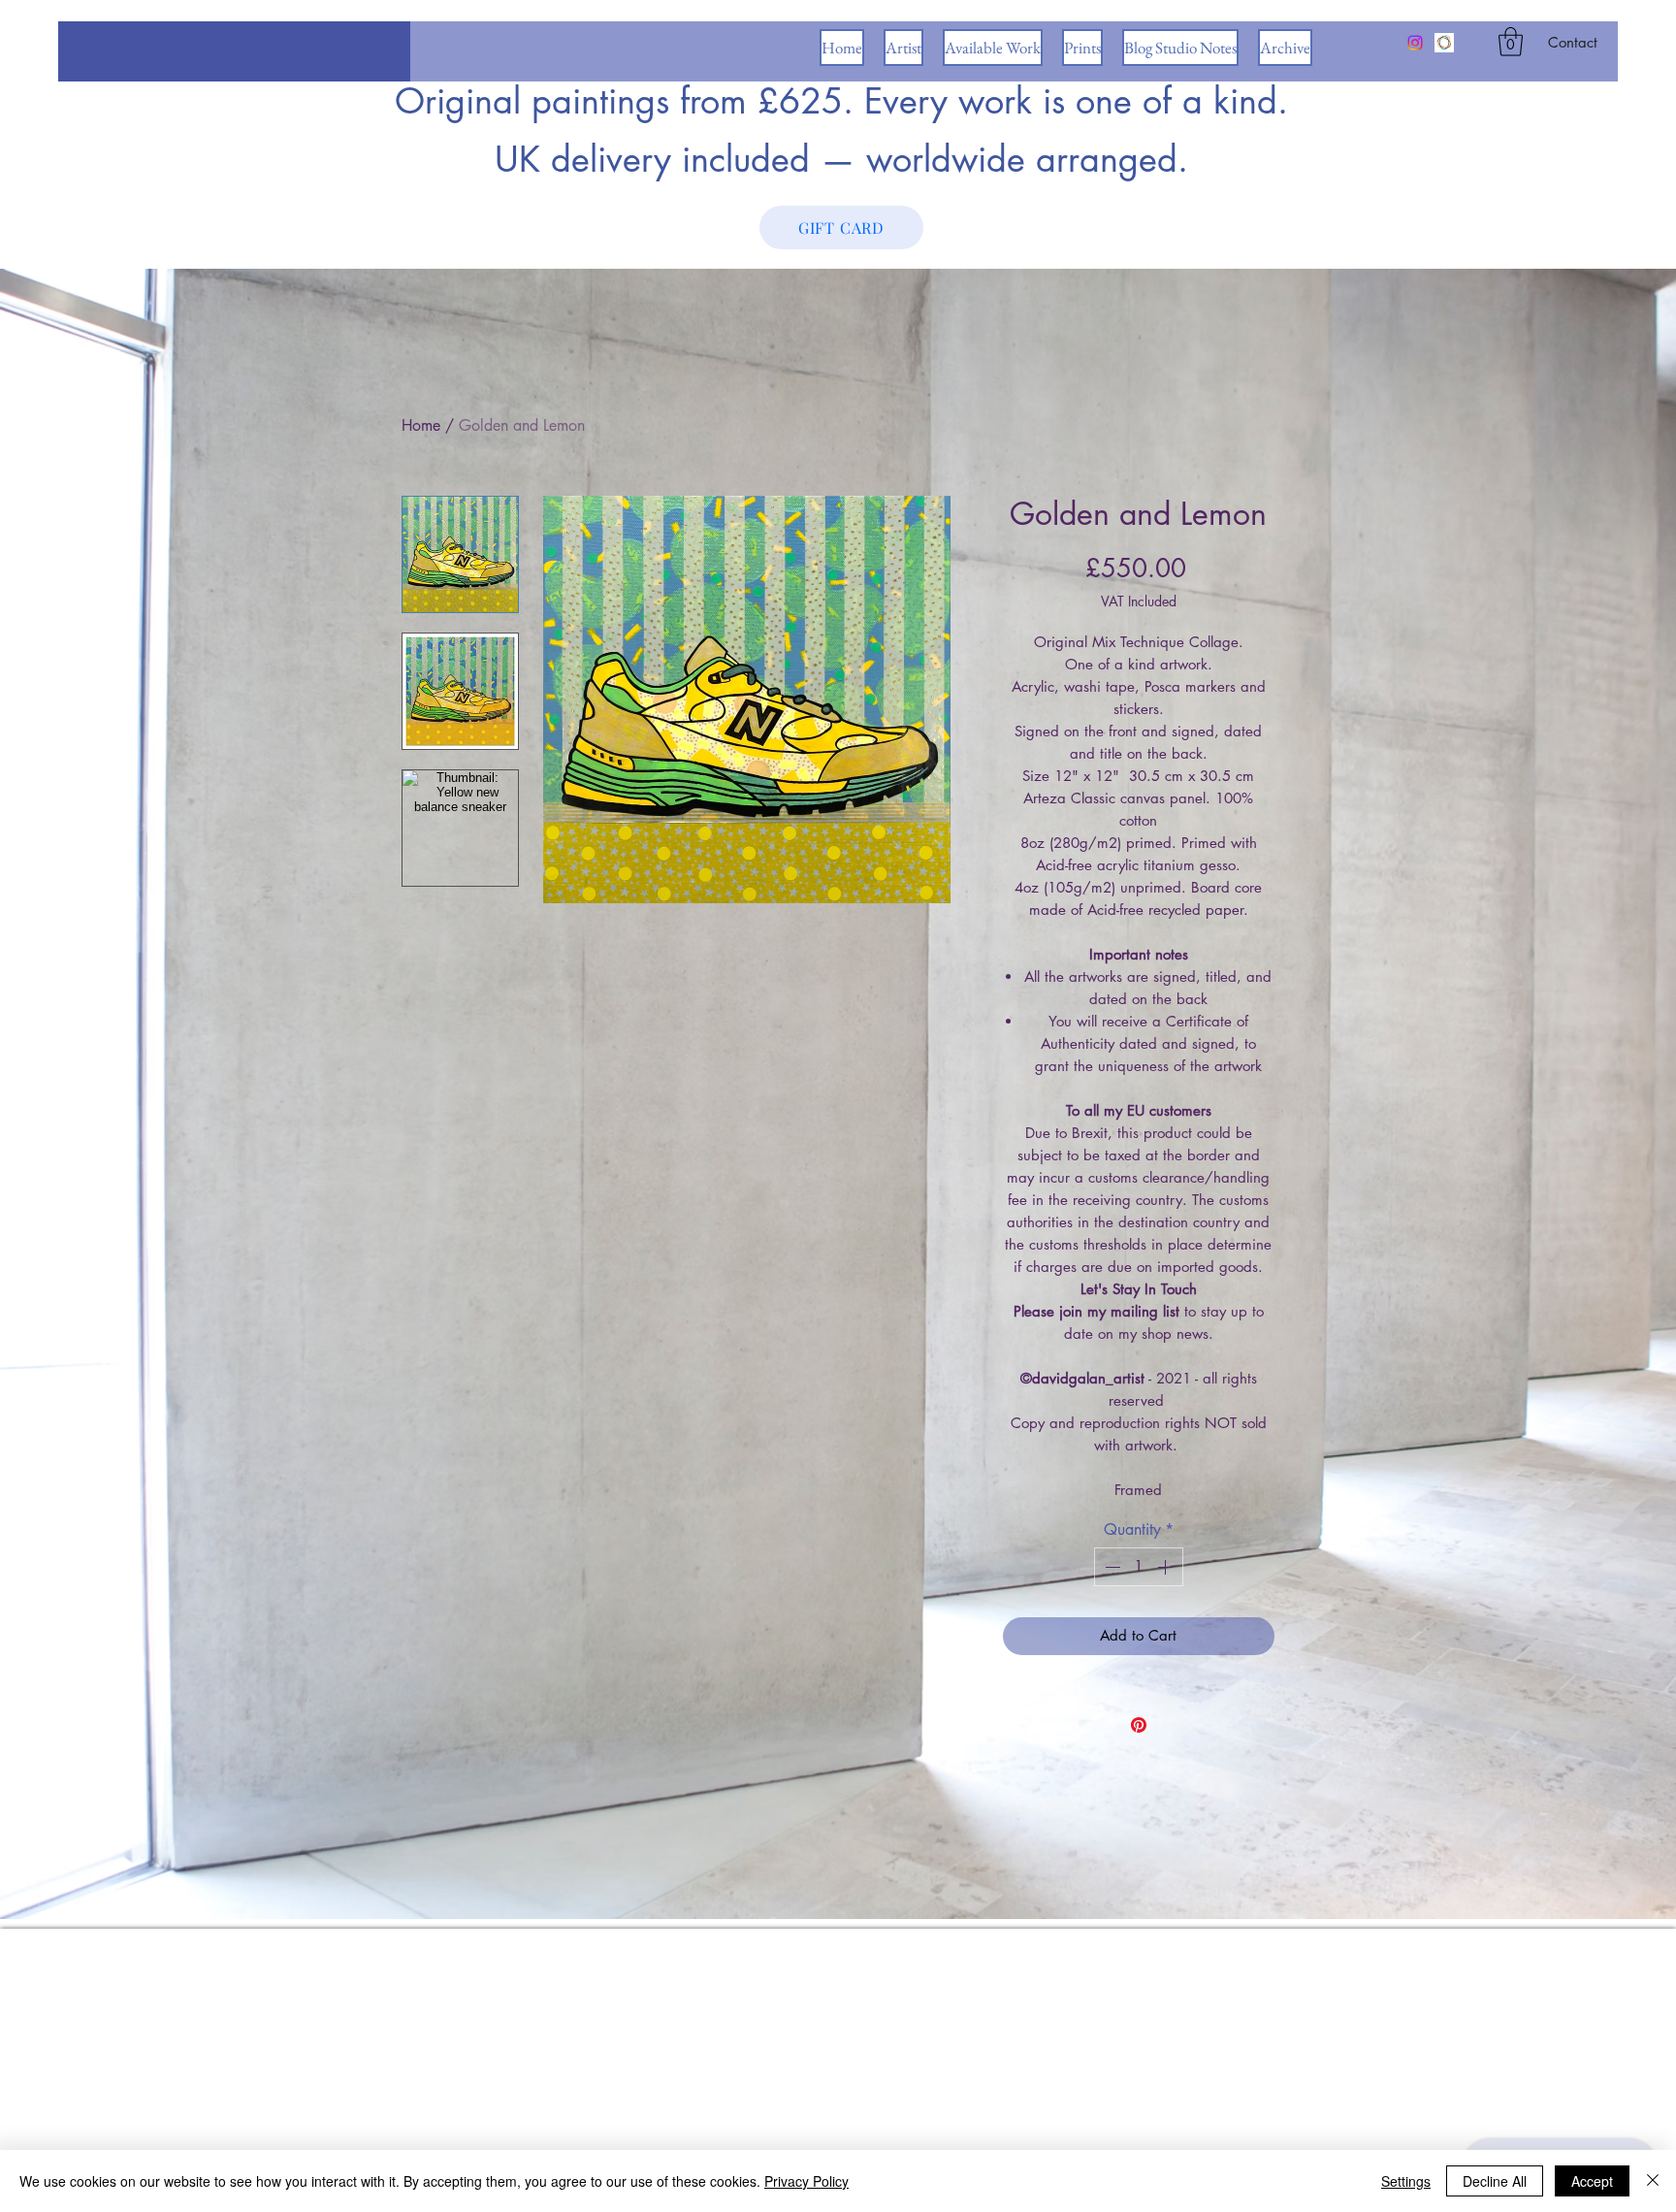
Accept (1592, 2181)
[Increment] (1167, 1567)
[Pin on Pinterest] (1139, 1725)
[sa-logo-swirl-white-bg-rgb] (1444, 43)
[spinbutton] (1139, 1567)
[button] (1511, 42)
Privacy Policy (806, 2181)
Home (421, 425)
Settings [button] (1406, 2181)
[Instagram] (1415, 43)
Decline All (1495, 2181)
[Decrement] (1111, 1567)
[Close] (1653, 2181)
